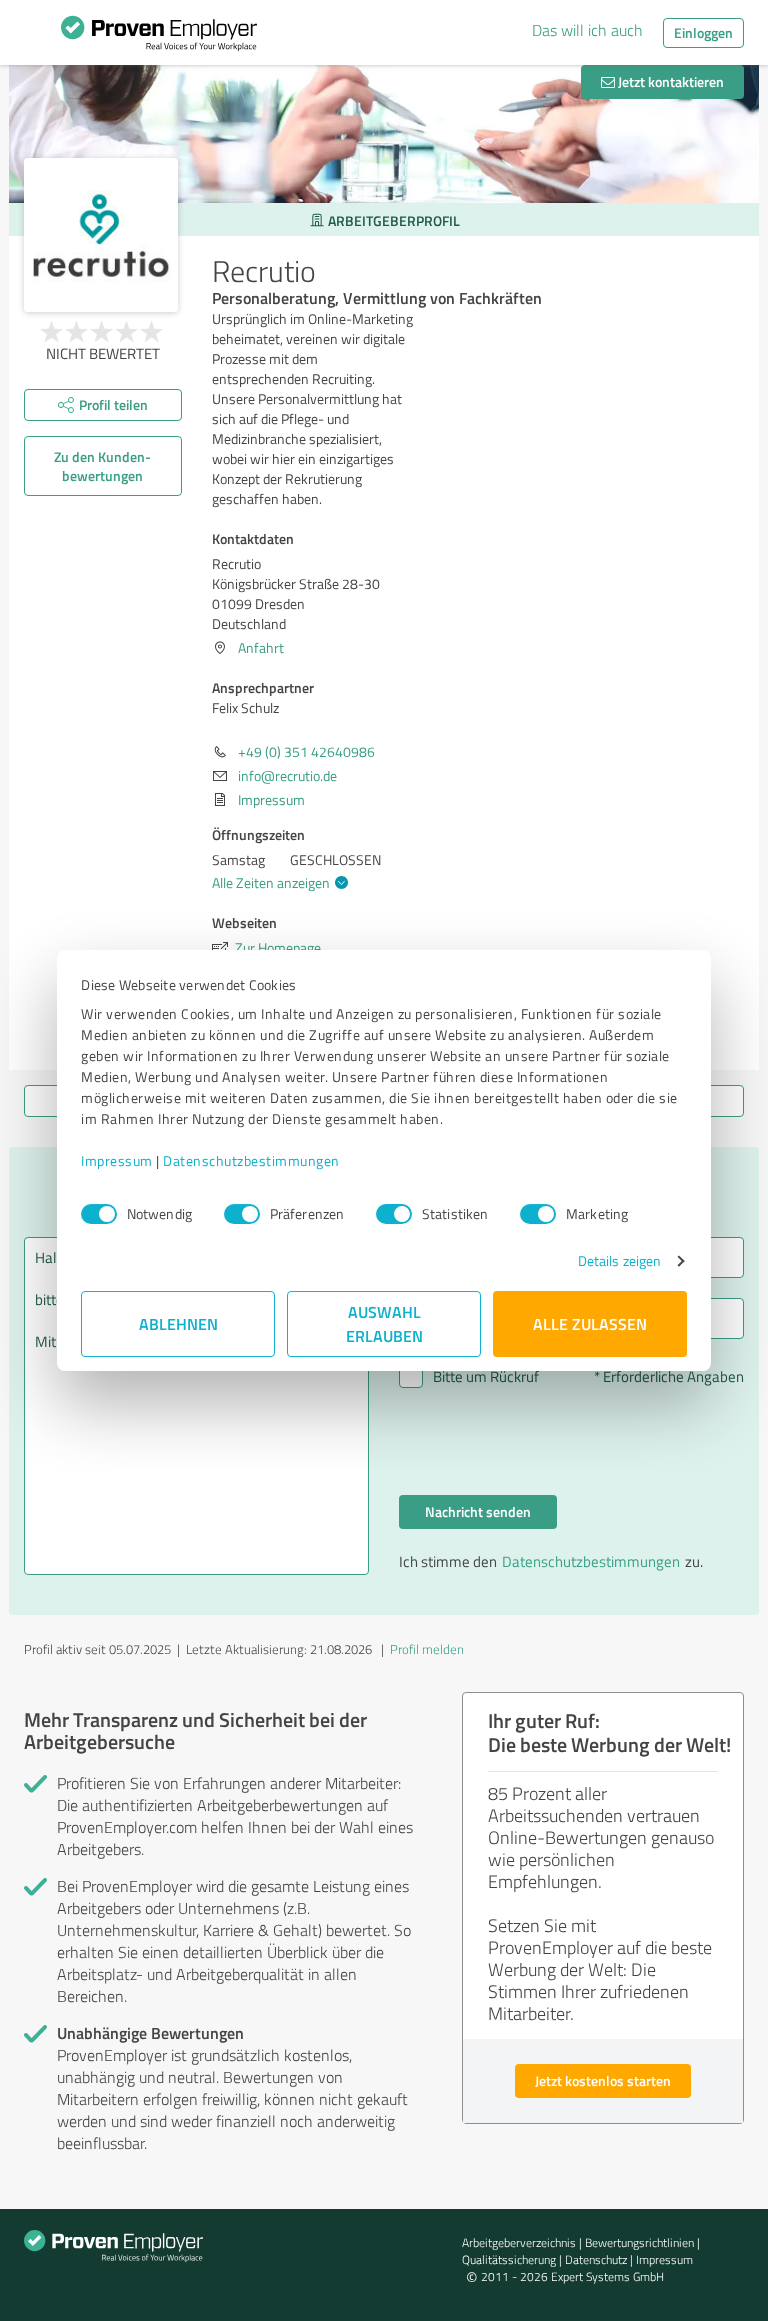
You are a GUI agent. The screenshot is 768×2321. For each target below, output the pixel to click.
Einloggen (703, 32)
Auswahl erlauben (384, 1323)
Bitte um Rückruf (486, 1376)
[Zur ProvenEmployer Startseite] (159, 38)
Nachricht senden (478, 1511)
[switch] (242, 1214)
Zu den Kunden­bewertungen (102, 466)
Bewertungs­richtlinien (639, 2242)
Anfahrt (261, 647)
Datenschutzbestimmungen (251, 1160)
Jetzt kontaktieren (669, 81)
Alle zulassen (590, 1323)
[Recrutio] (101, 235)
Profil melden (427, 1649)
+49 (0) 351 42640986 (306, 751)
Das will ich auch (587, 30)
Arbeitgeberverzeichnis (519, 2242)
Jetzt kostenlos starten (603, 2080)
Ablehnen (178, 1323)
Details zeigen (619, 1260)
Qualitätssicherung (509, 2259)
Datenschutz (596, 2259)
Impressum (117, 1160)
